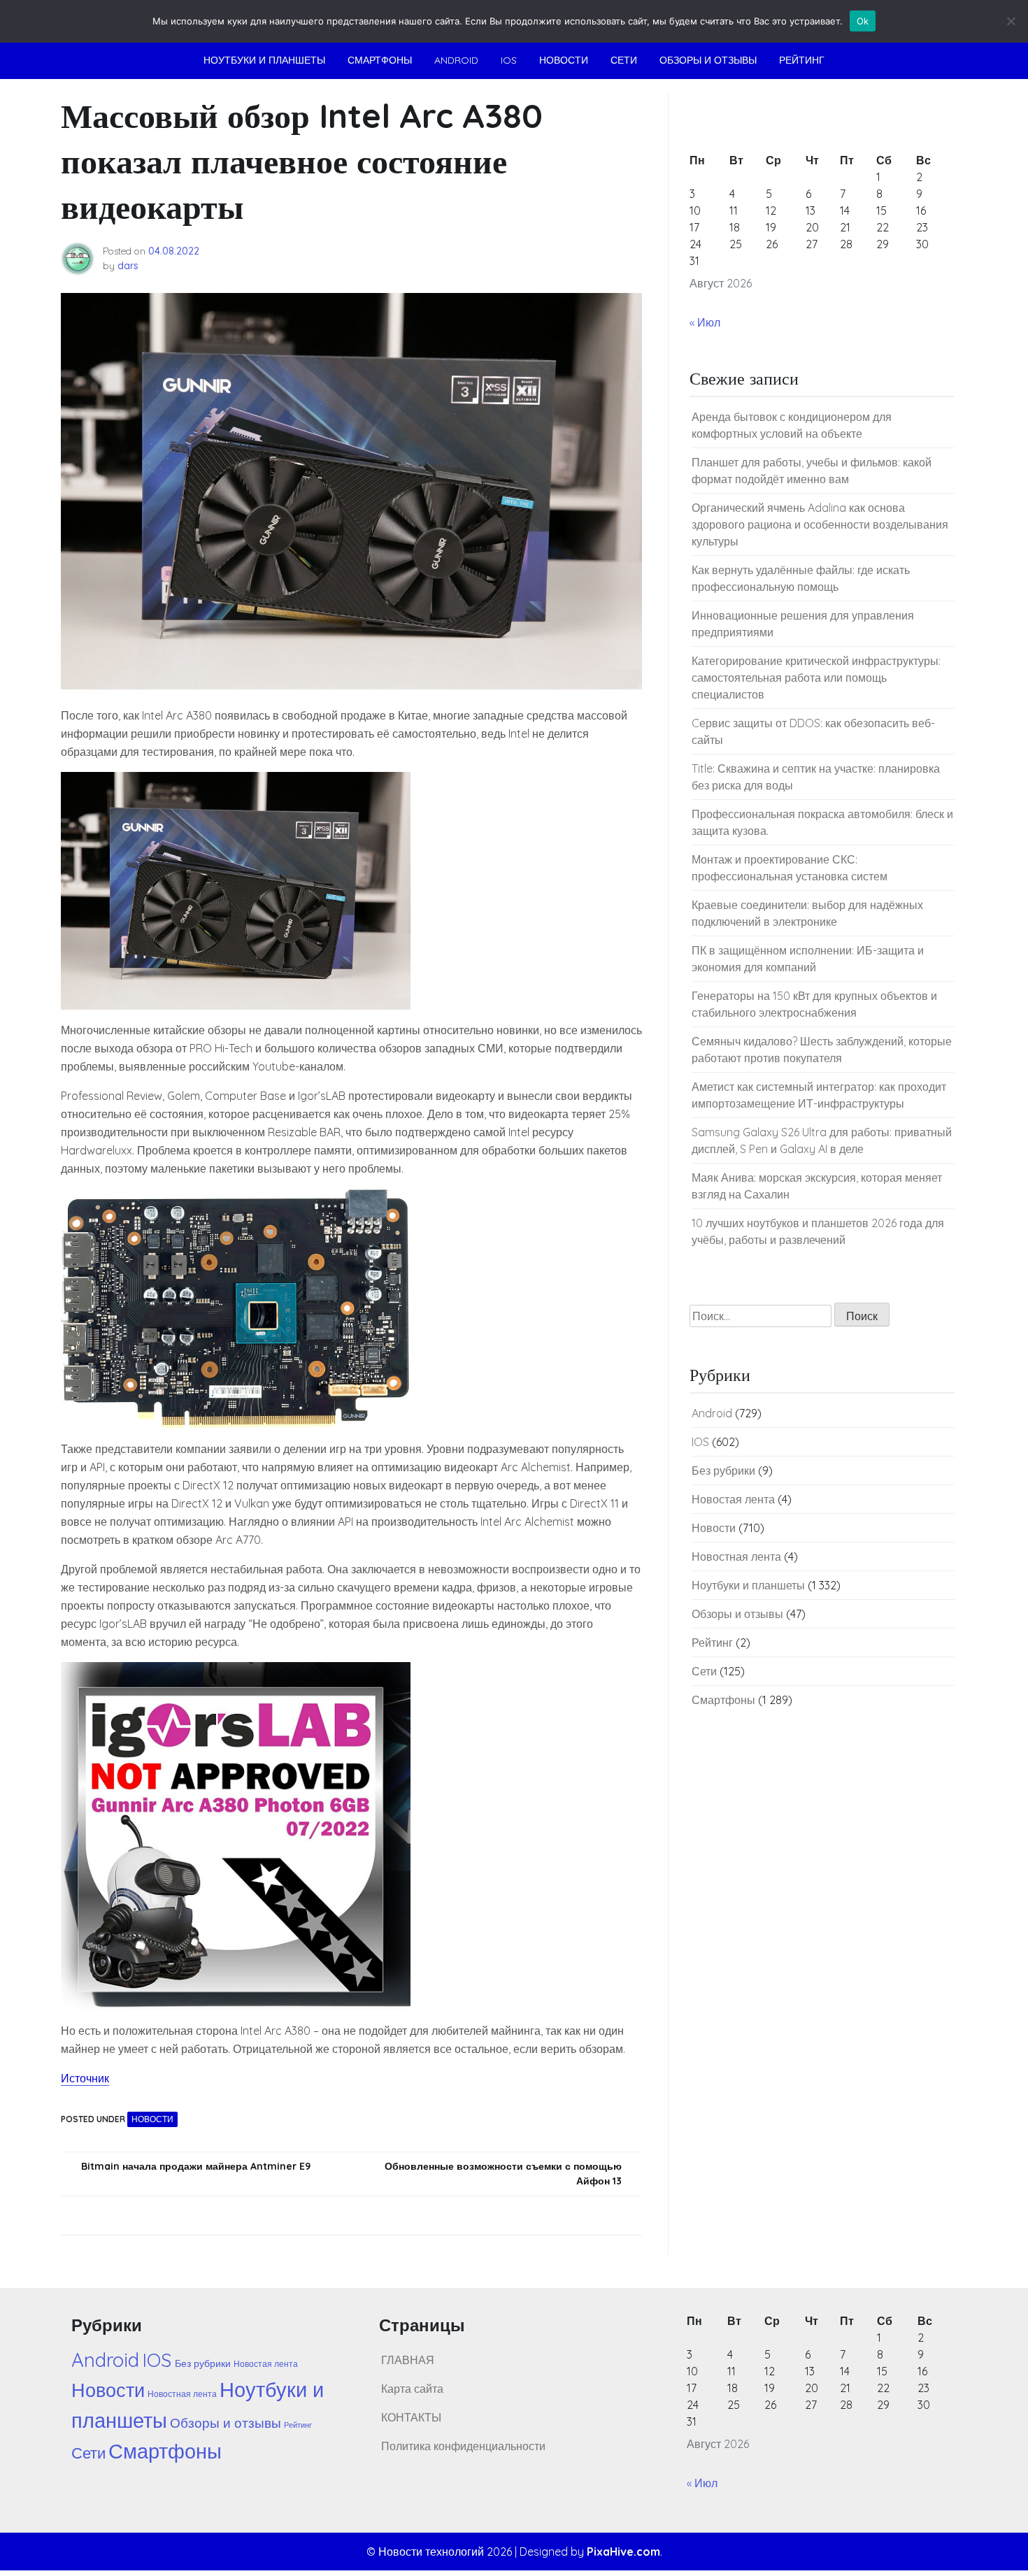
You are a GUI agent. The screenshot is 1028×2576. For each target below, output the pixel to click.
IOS (509, 60)
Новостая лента (733, 1499)
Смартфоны (380, 60)
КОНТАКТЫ (411, 2417)
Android (456, 60)
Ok (863, 21)
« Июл (705, 322)
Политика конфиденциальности (463, 2446)
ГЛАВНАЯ (408, 2360)
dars (128, 266)
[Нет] (1011, 21)
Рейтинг (802, 60)
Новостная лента (736, 1557)
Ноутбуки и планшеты (264, 60)
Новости (564, 60)
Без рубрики (723, 1471)
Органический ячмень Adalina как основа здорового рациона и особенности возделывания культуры (820, 524)
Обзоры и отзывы (708, 60)
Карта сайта (412, 2389)
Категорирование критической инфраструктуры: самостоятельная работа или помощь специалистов (816, 678)
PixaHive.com (623, 2552)
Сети (624, 60)
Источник (85, 2078)
